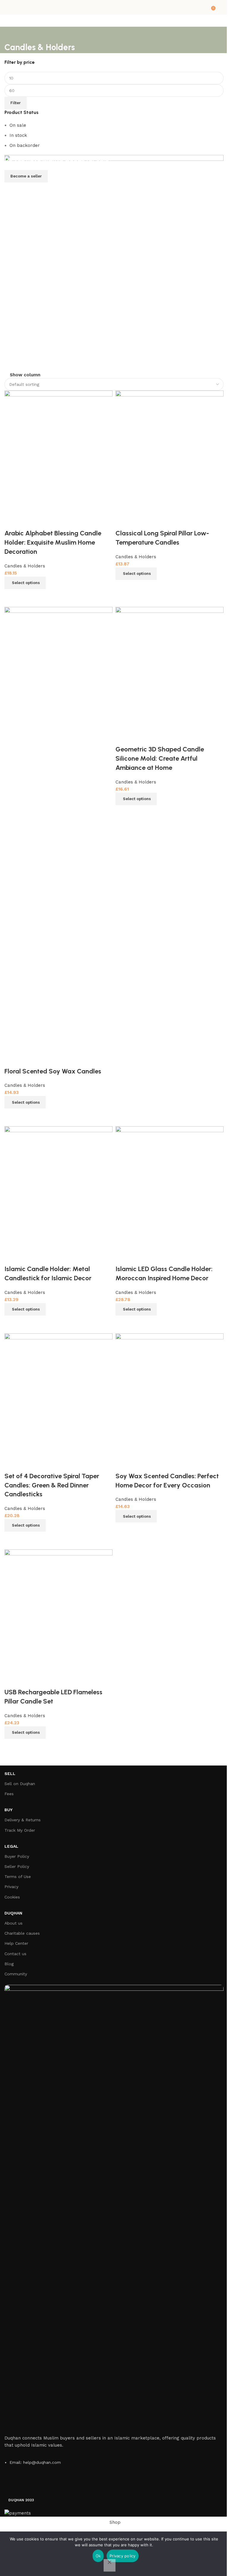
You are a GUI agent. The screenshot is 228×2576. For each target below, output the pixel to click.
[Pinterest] (77, 2484)
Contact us (15, 1954)
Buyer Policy (17, 1856)
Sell (10, 1774)
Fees (9, 1794)
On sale (18, 125)
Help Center (16, 1943)
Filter (16, 103)
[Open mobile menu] (7, 7)
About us (14, 1923)
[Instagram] (61, 2484)
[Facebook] (12, 2484)
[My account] (221, 7)
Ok (98, 2556)
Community (16, 1974)
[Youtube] (45, 2484)
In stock (18, 135)
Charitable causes (22, 1933)
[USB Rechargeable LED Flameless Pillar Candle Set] (58, 1611)
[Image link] (114, 2207)
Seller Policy (17, 1866)
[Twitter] (28, 2484)
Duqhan (13, 1913)
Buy (8, 1810)
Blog (9, 1964)
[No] (110, 2565)
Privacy (11, 1887)
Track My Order (20, 1830)
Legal (11, 1846)
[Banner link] (114, 263)
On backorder (25, 145)
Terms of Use (18, 1877)
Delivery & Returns (23, 1820)
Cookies (12, 1897)
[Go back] (12, 34)
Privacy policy (123, 2556)
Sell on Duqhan (20, 1784)
